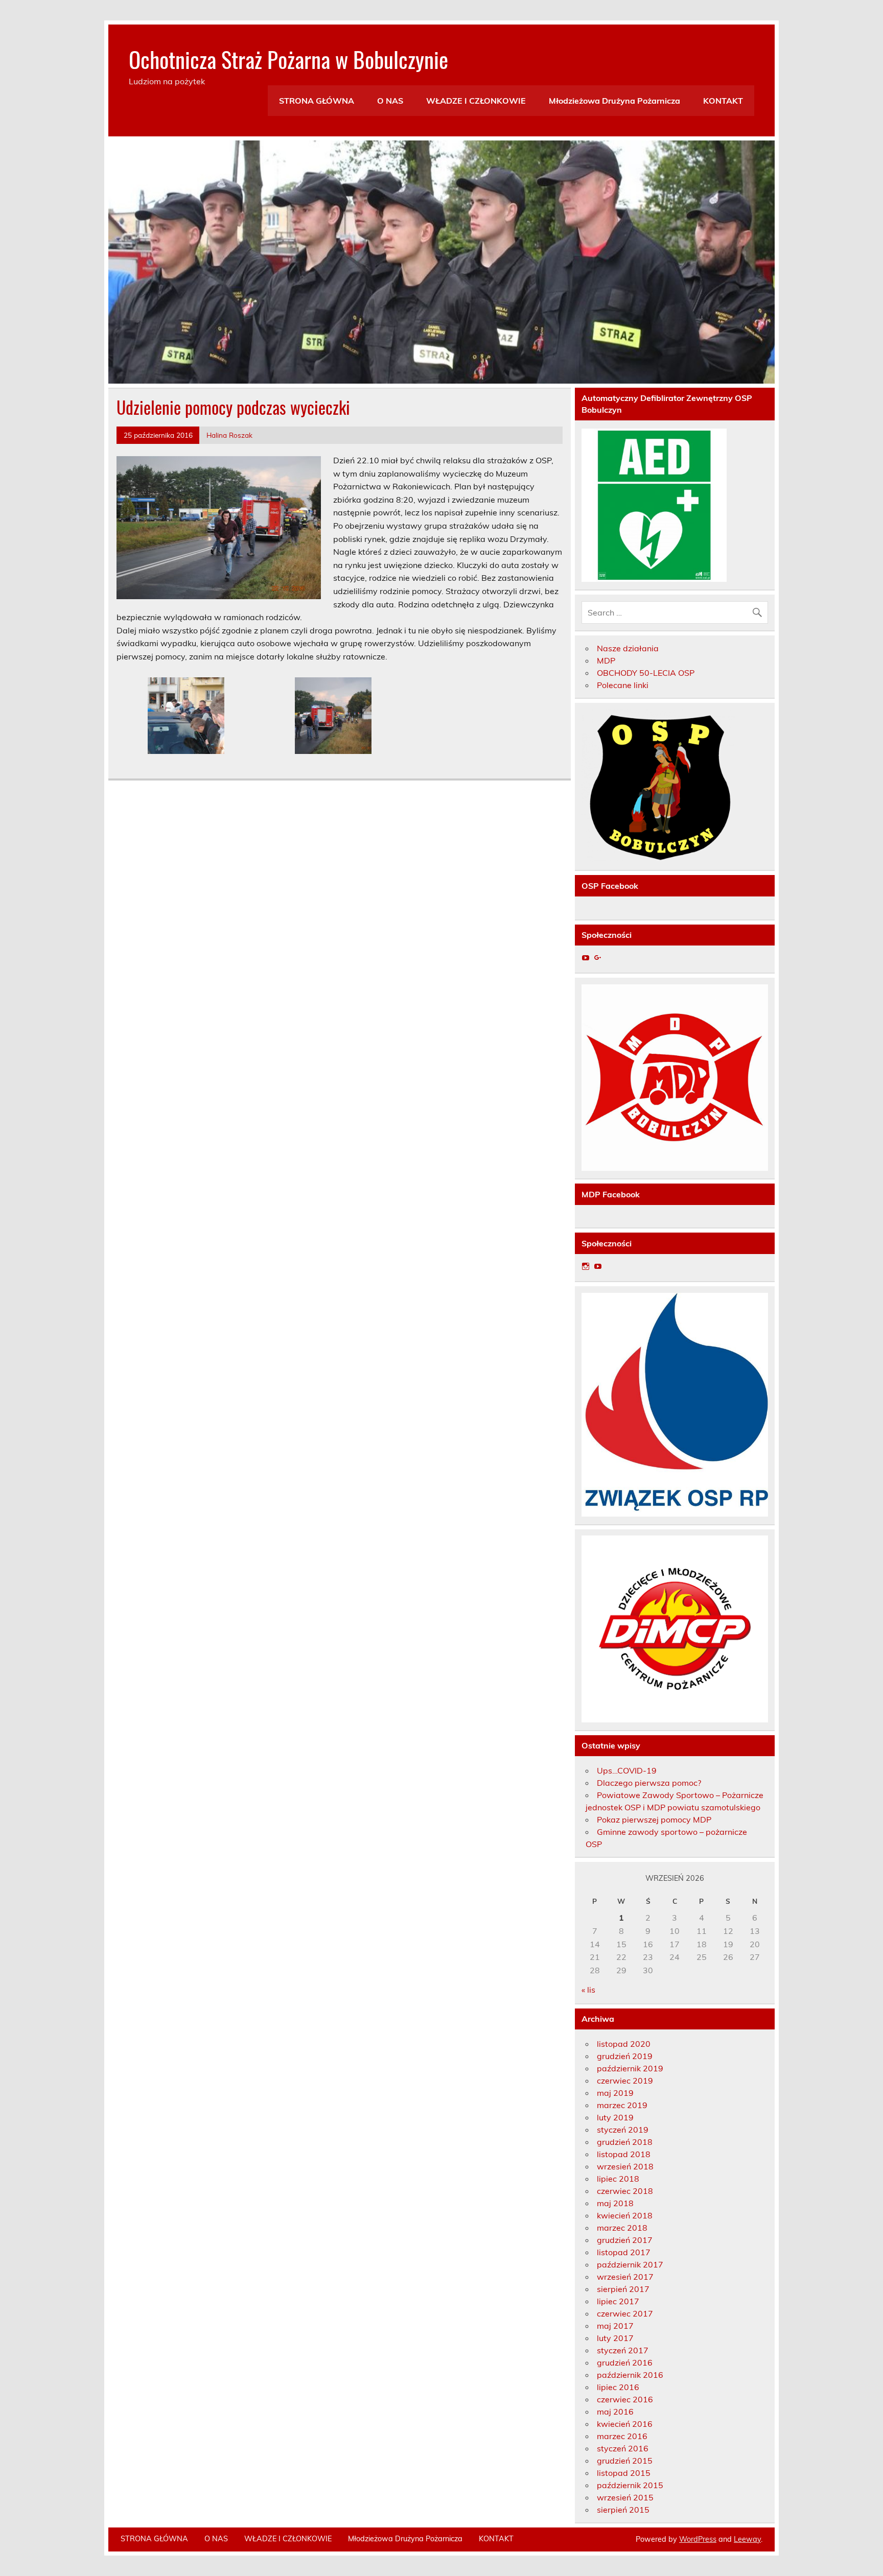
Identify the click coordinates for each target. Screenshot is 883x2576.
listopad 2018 (624, 2154)
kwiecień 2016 (625, 2424)
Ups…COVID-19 (627, 1770)
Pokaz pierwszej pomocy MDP (654, 1819)
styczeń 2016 (623, 2448)
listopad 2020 (624, 2044)
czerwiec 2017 (625, 2313)
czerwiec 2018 (625, 2191)
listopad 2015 (624, 2473)
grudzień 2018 (625, 2142)
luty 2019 (615, 2117)
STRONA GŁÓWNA (317, 101)
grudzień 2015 (625, 2461)
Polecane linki (623, 685)
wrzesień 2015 (625, 2497)
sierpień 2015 (623, 2510)
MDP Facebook (611, 1194)
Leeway (747, 2539)
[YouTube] (586, 958)
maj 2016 (615, 2412)
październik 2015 (630, 2485)
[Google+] (598, 958)
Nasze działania (628, 648)
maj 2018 (615, 2203)
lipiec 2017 (618, 2301)
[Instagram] (586, 1266)
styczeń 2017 (623, 2350)
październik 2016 (630, 2375)
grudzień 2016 (625, 2362)
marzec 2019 (622, 2105)
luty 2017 (615, 2338)
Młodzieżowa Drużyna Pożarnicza (614, 101)
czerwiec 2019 (625, 2081)
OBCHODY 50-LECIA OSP (646, 673)
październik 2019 (630, 2068)
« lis (588, 1990)
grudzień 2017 (625, 2240)
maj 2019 (615, 2093)
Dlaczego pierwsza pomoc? (649, 1783)
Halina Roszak (229, 435)
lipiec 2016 (618, 2387)
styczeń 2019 (623, 2130)
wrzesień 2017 (625, 2277)
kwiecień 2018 (625, 2215)
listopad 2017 (624, 2252)
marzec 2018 (622, 2228)
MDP (606, 660)
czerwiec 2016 (625, 2399)
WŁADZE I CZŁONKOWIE (476, 101)
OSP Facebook (610, 886)
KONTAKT (723, 101)
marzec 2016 (622, 2436)
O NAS (390, 101)
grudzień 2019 (625, 2056)
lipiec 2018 (618, 2179)
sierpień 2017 (623, 2289)
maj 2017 (615, 2326)
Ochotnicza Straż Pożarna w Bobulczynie (288, 59)
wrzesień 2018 (625, 2166)
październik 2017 (630, 2264)
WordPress (698, 2539)
